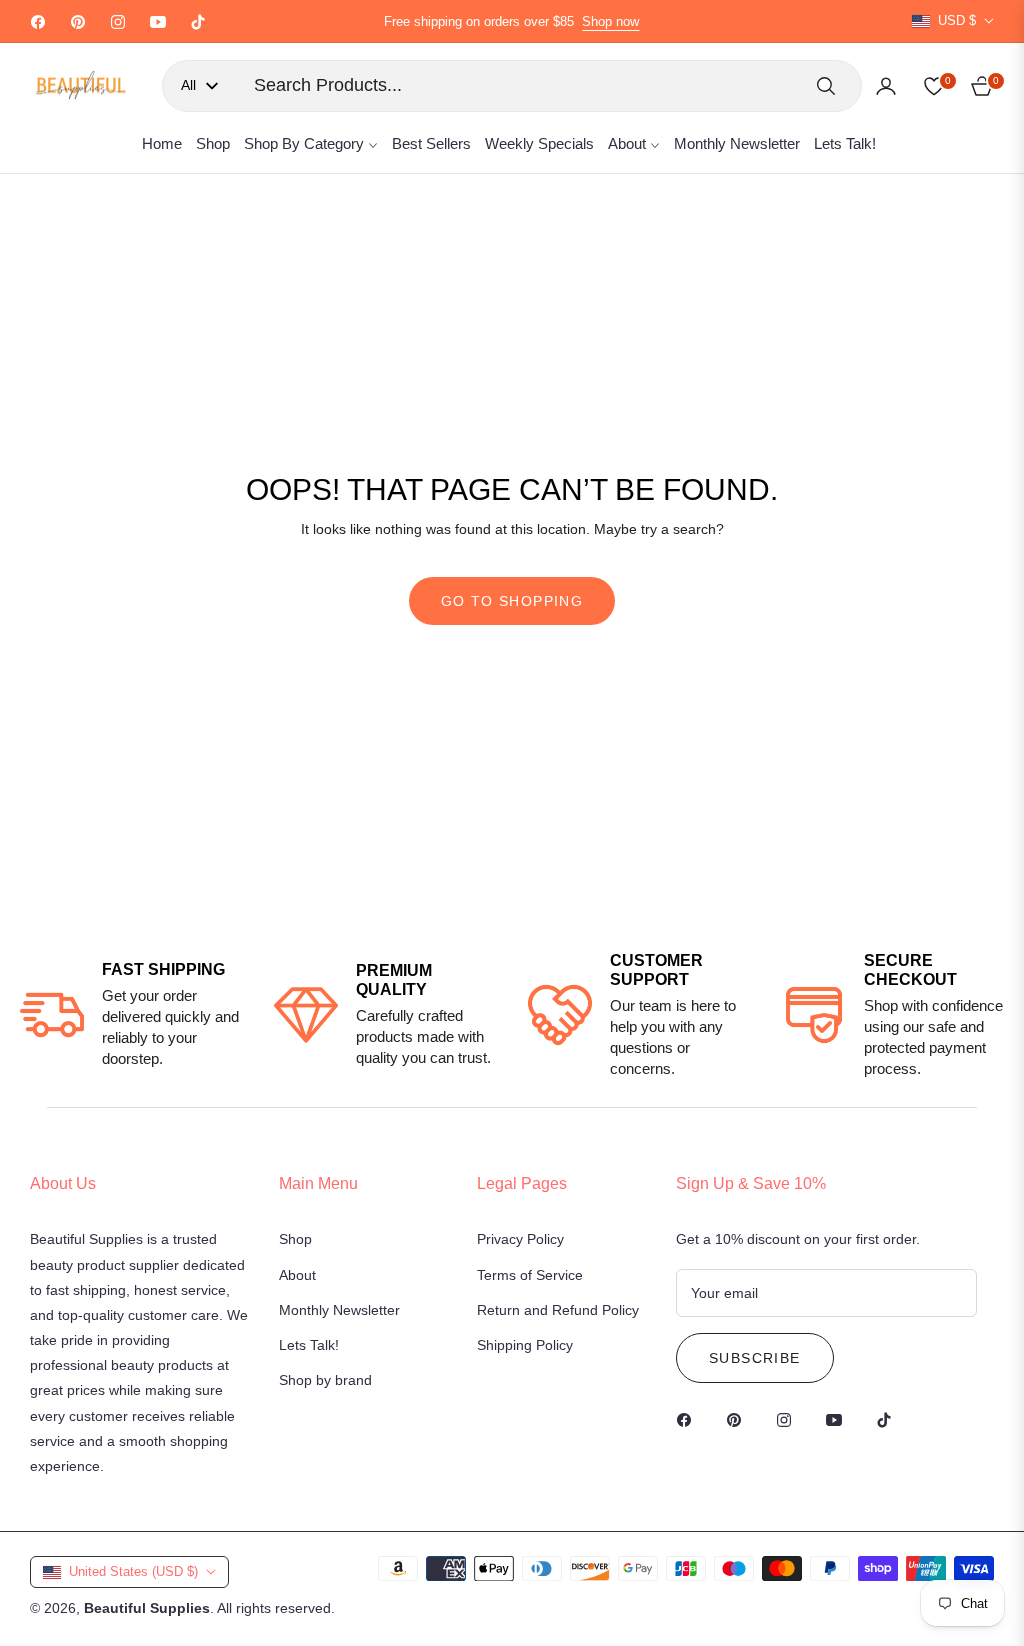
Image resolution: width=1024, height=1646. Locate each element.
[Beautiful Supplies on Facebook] (689, 1419)
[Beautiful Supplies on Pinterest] (739, 1419)
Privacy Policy (520, 1239)
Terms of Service (530, 1275)
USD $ (957, 20)
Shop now (610, 21)
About (297, 1275)
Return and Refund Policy (558, 1310)
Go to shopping (512, 601)
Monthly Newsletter (339, 1310)
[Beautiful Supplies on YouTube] (839, 1419)
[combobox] (519, 86)
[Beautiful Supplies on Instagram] (789, 1419)
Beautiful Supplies (147, 1608)
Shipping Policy (525, 1345)
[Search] (826, 86)
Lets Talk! (309, 1345)
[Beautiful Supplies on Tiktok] (889, 1419)
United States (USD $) (133, 1571)
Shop (295, 1239)
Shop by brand (325, 1380)
